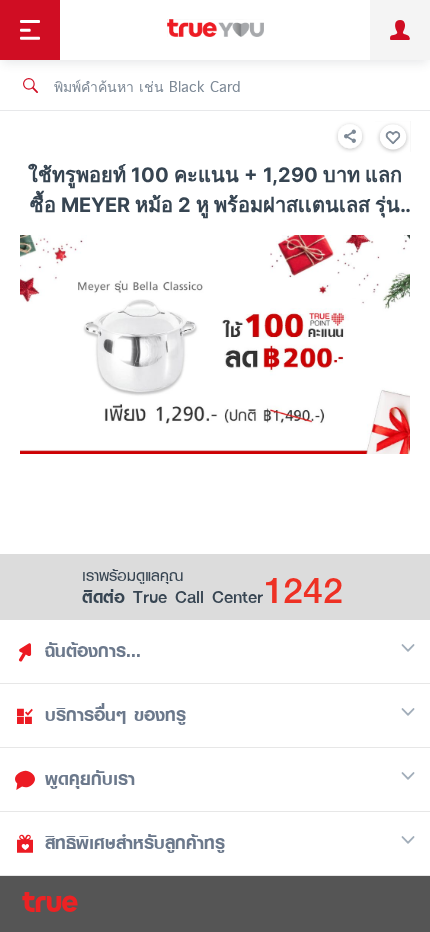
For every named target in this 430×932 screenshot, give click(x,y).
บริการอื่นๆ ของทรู (115, 715)
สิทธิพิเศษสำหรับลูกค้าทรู (135, 843)
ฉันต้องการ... (93, 651)
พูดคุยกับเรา (90, 779)
